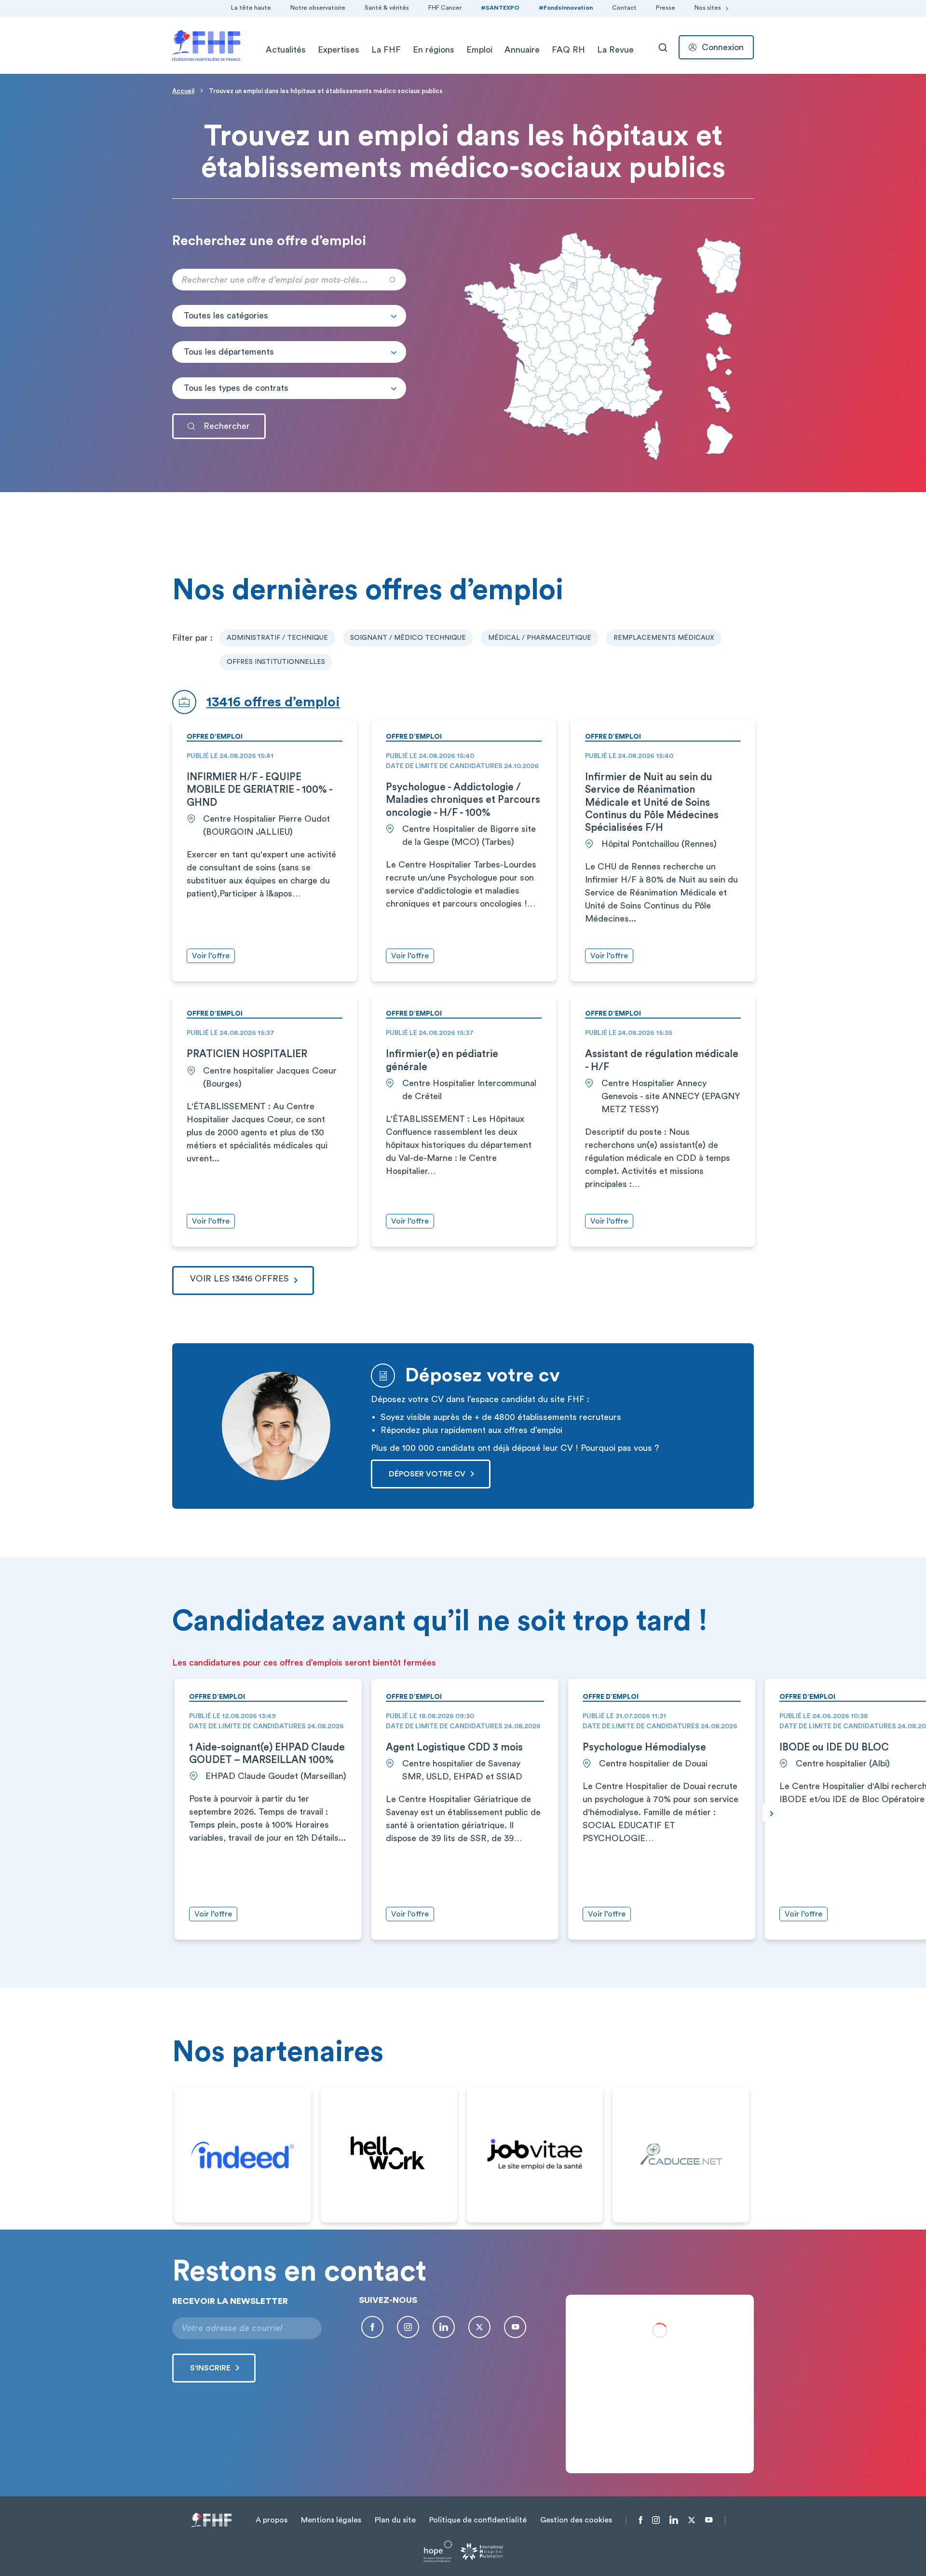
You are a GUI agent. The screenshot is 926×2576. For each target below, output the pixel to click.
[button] (289, 316)
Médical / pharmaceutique (540, 638)
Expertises (339, 50)
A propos (272, 2520)
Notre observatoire (318, 8)
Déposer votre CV (427, 1474)
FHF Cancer (445, 8)
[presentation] (771, 1813)
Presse (666, 8)
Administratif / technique (277, 638)
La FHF (386, 50)
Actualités (286, 50)
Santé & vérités (387, 8)
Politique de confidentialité (478, 2520)
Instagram (408, 2327)
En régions (434, 50)
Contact (624, 8)
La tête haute (251, 8)
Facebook (372, 2327)
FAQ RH (568, 50)
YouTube (515, 2327)
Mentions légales (331, 2520)
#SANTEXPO (500, 8)
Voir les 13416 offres (239, 1279)
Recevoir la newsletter (230, 2301)
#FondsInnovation (566, 8)
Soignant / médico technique (408, 638)
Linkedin (444, 2327)
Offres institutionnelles (276, 662)
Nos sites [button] (708, 8)
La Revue (615, 50)
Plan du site (395, 2520)
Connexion (723, 47)
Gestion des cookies (576, 2520)
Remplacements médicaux (664, 638)
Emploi (479, 50)
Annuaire (522, 50)
